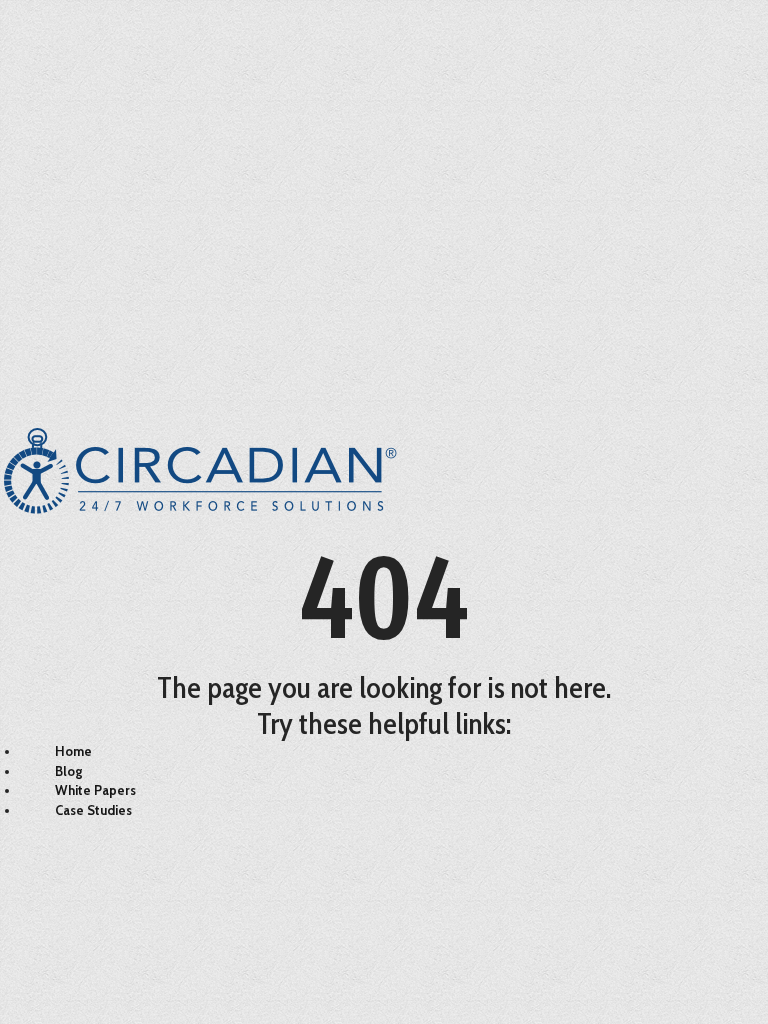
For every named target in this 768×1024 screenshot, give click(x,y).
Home (73, 751)
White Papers (95, 790)
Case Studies (93, 810)
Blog (69, 771)
